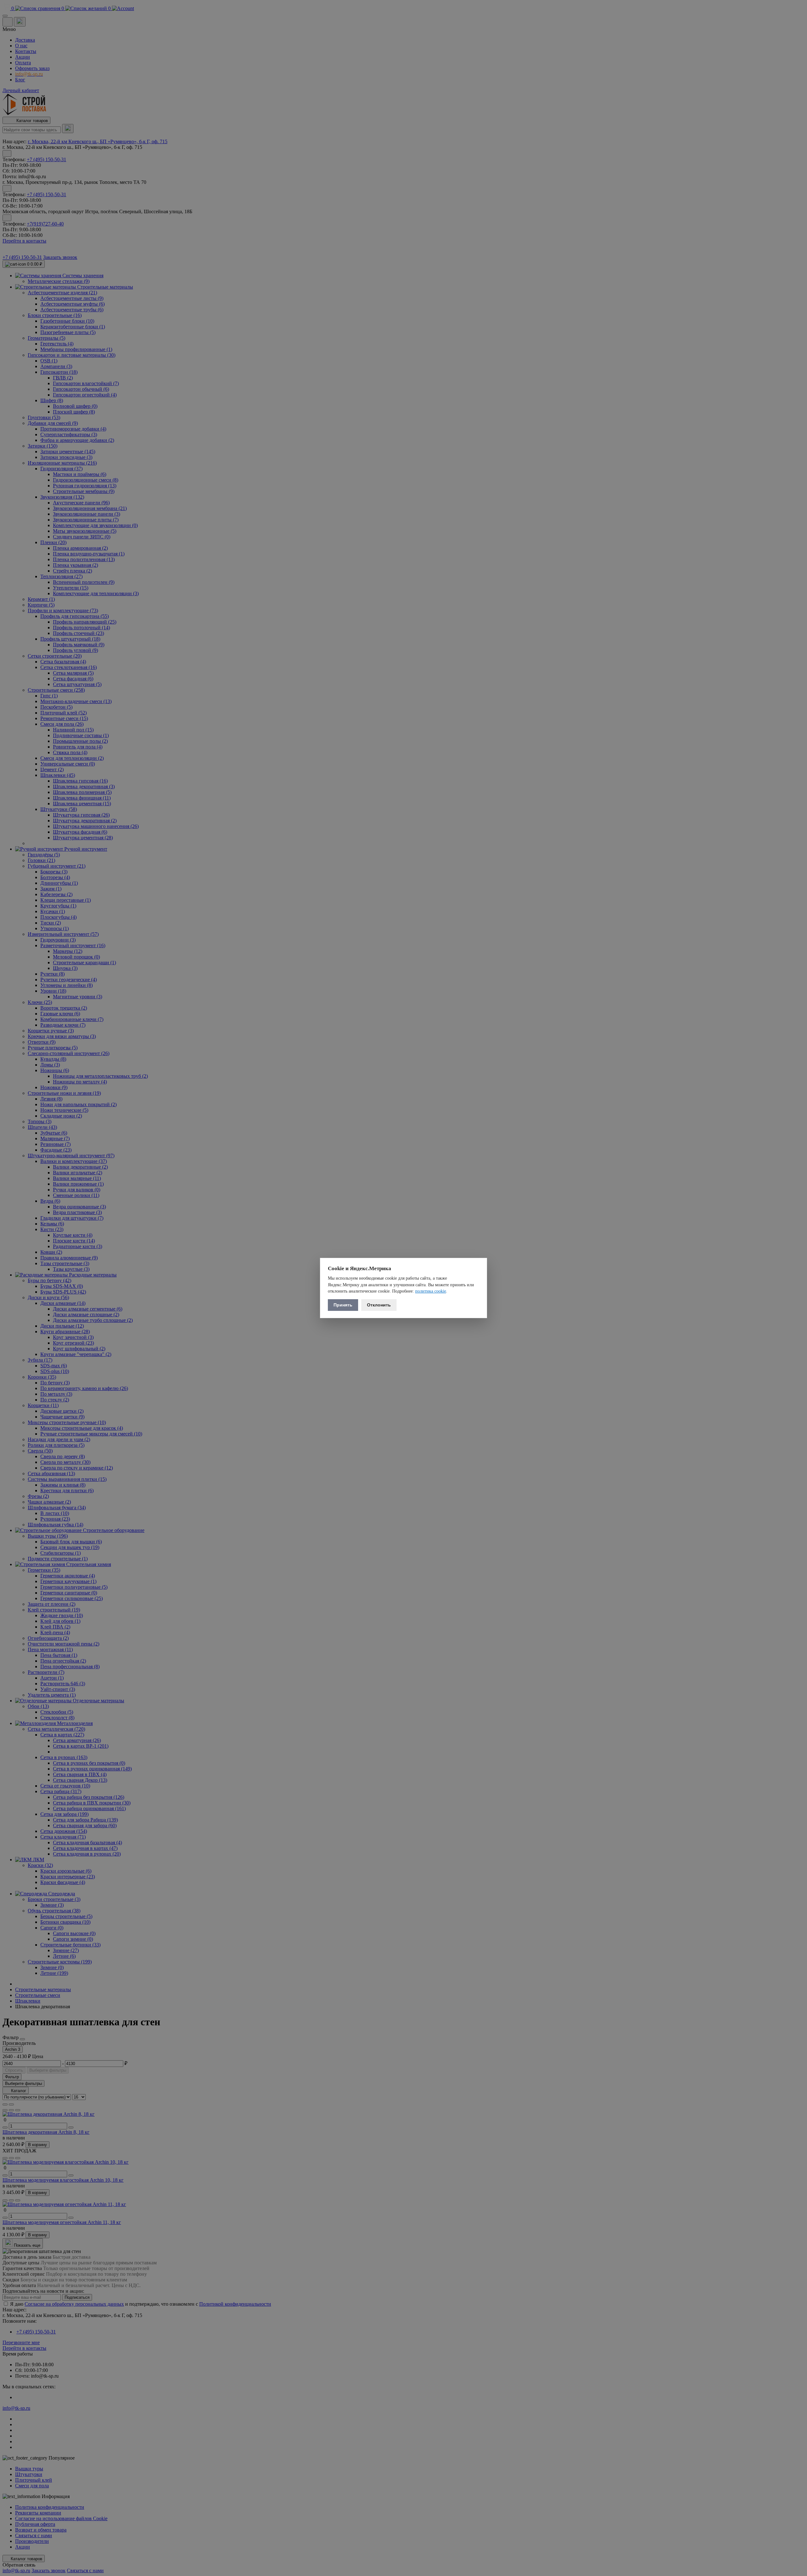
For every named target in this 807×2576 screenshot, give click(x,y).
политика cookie (431, 1291)
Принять (343, 1305)
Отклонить (379, 1305)
